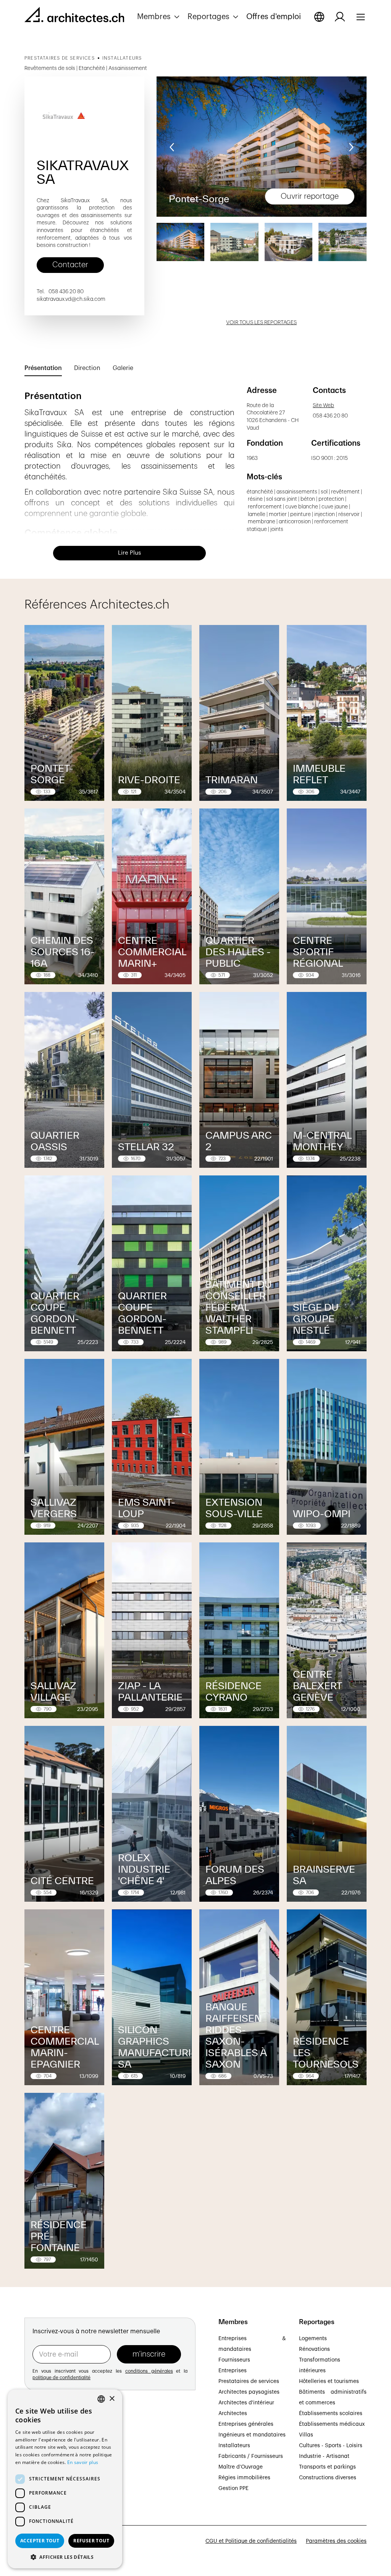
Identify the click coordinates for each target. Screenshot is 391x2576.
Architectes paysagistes (249, 2392)
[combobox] (101, 2399)
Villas (306, 2435)
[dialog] (65, 2479)
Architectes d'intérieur (246, 2403)
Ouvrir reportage (310, 196)
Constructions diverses (328, 2478)
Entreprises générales (246, 2424)
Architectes (233, 2414)
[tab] (43, 368)
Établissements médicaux (332, 2424)
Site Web (323, 406)
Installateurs (234, 2446)
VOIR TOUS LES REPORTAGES (261, 323)
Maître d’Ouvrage (241, 2467)
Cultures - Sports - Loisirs (331, 2446)
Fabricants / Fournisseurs (251, 2456)
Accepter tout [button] (40, 2541)
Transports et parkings (327, 2467)
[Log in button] (340, 17)
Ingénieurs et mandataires (252, 2435)
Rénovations (314, 2349)
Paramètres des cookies (336, 2541)
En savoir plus (83, 2462)
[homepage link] (74, 16)
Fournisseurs (234, 2360)
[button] (159, 17)
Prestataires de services (249, 2381)
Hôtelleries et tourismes (329, 2381)
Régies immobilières (244, 2478)
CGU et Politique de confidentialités (251, 2541)
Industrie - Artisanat (324, 2456)
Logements (313, 2339)
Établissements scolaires (331, 2414)
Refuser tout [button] (91, 2541)
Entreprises (233, 2371)
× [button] (112, 2399)
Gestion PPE (233, 2488)
